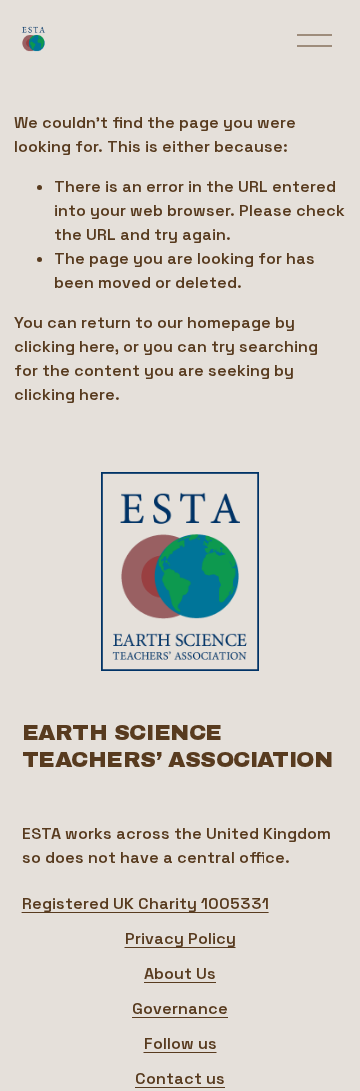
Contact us (180, 1078)
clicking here (64, 346)
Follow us (180, 1043)
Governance (180, 1008)
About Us (180, 973)
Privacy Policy (180, 938)
